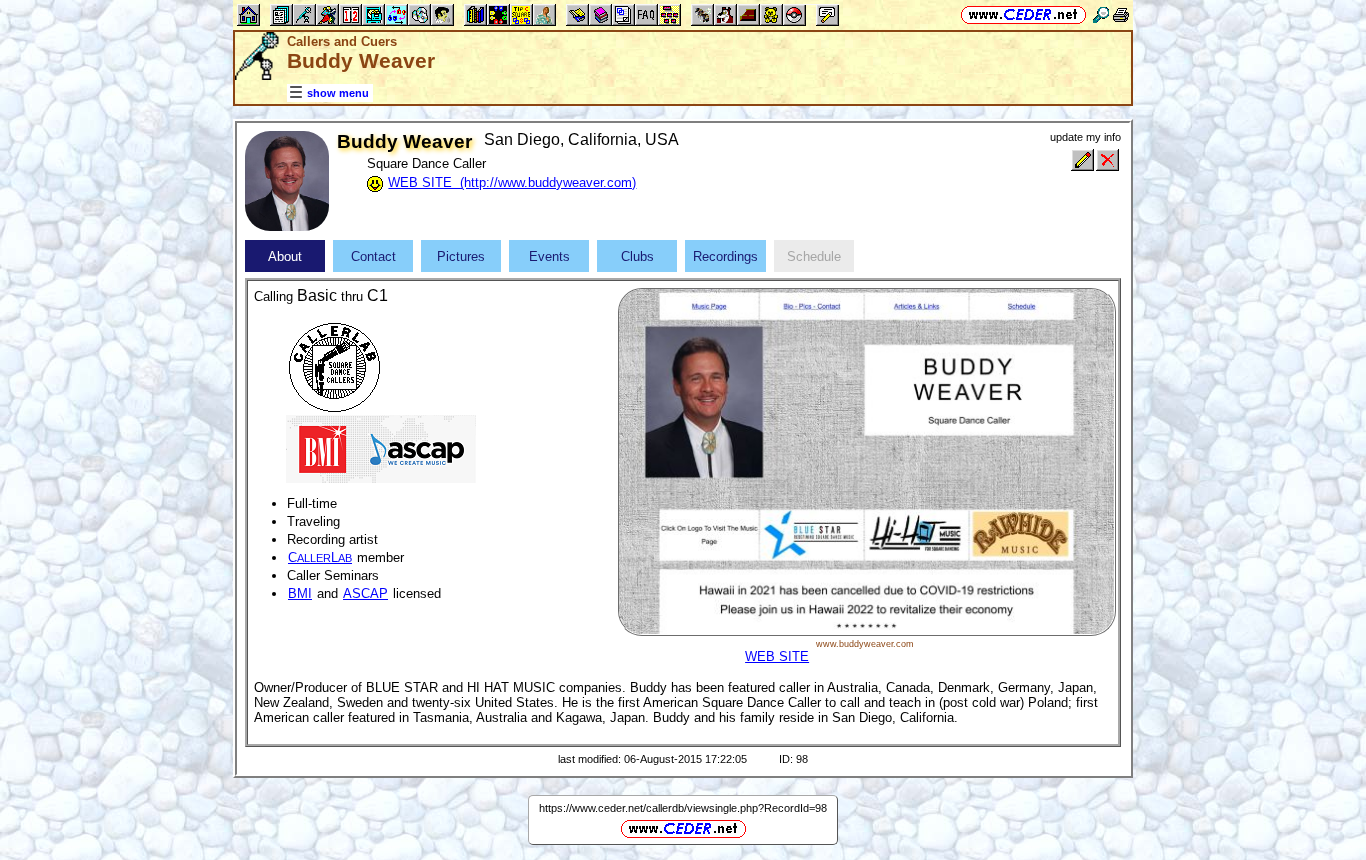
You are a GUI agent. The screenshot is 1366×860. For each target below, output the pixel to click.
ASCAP (365, 593)
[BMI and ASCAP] (381, 447)
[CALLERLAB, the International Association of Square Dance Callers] (334, 365)
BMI (300, 593)
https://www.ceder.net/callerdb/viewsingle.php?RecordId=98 (683, 808)
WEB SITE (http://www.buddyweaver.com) (512, 182)
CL (320, 557)
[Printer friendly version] (1121, 14)
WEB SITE (777, 656)
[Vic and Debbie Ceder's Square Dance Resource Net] (1023, 14)
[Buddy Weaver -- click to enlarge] (287, 226)
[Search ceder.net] (1101, 14)
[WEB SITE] (866, 631)
